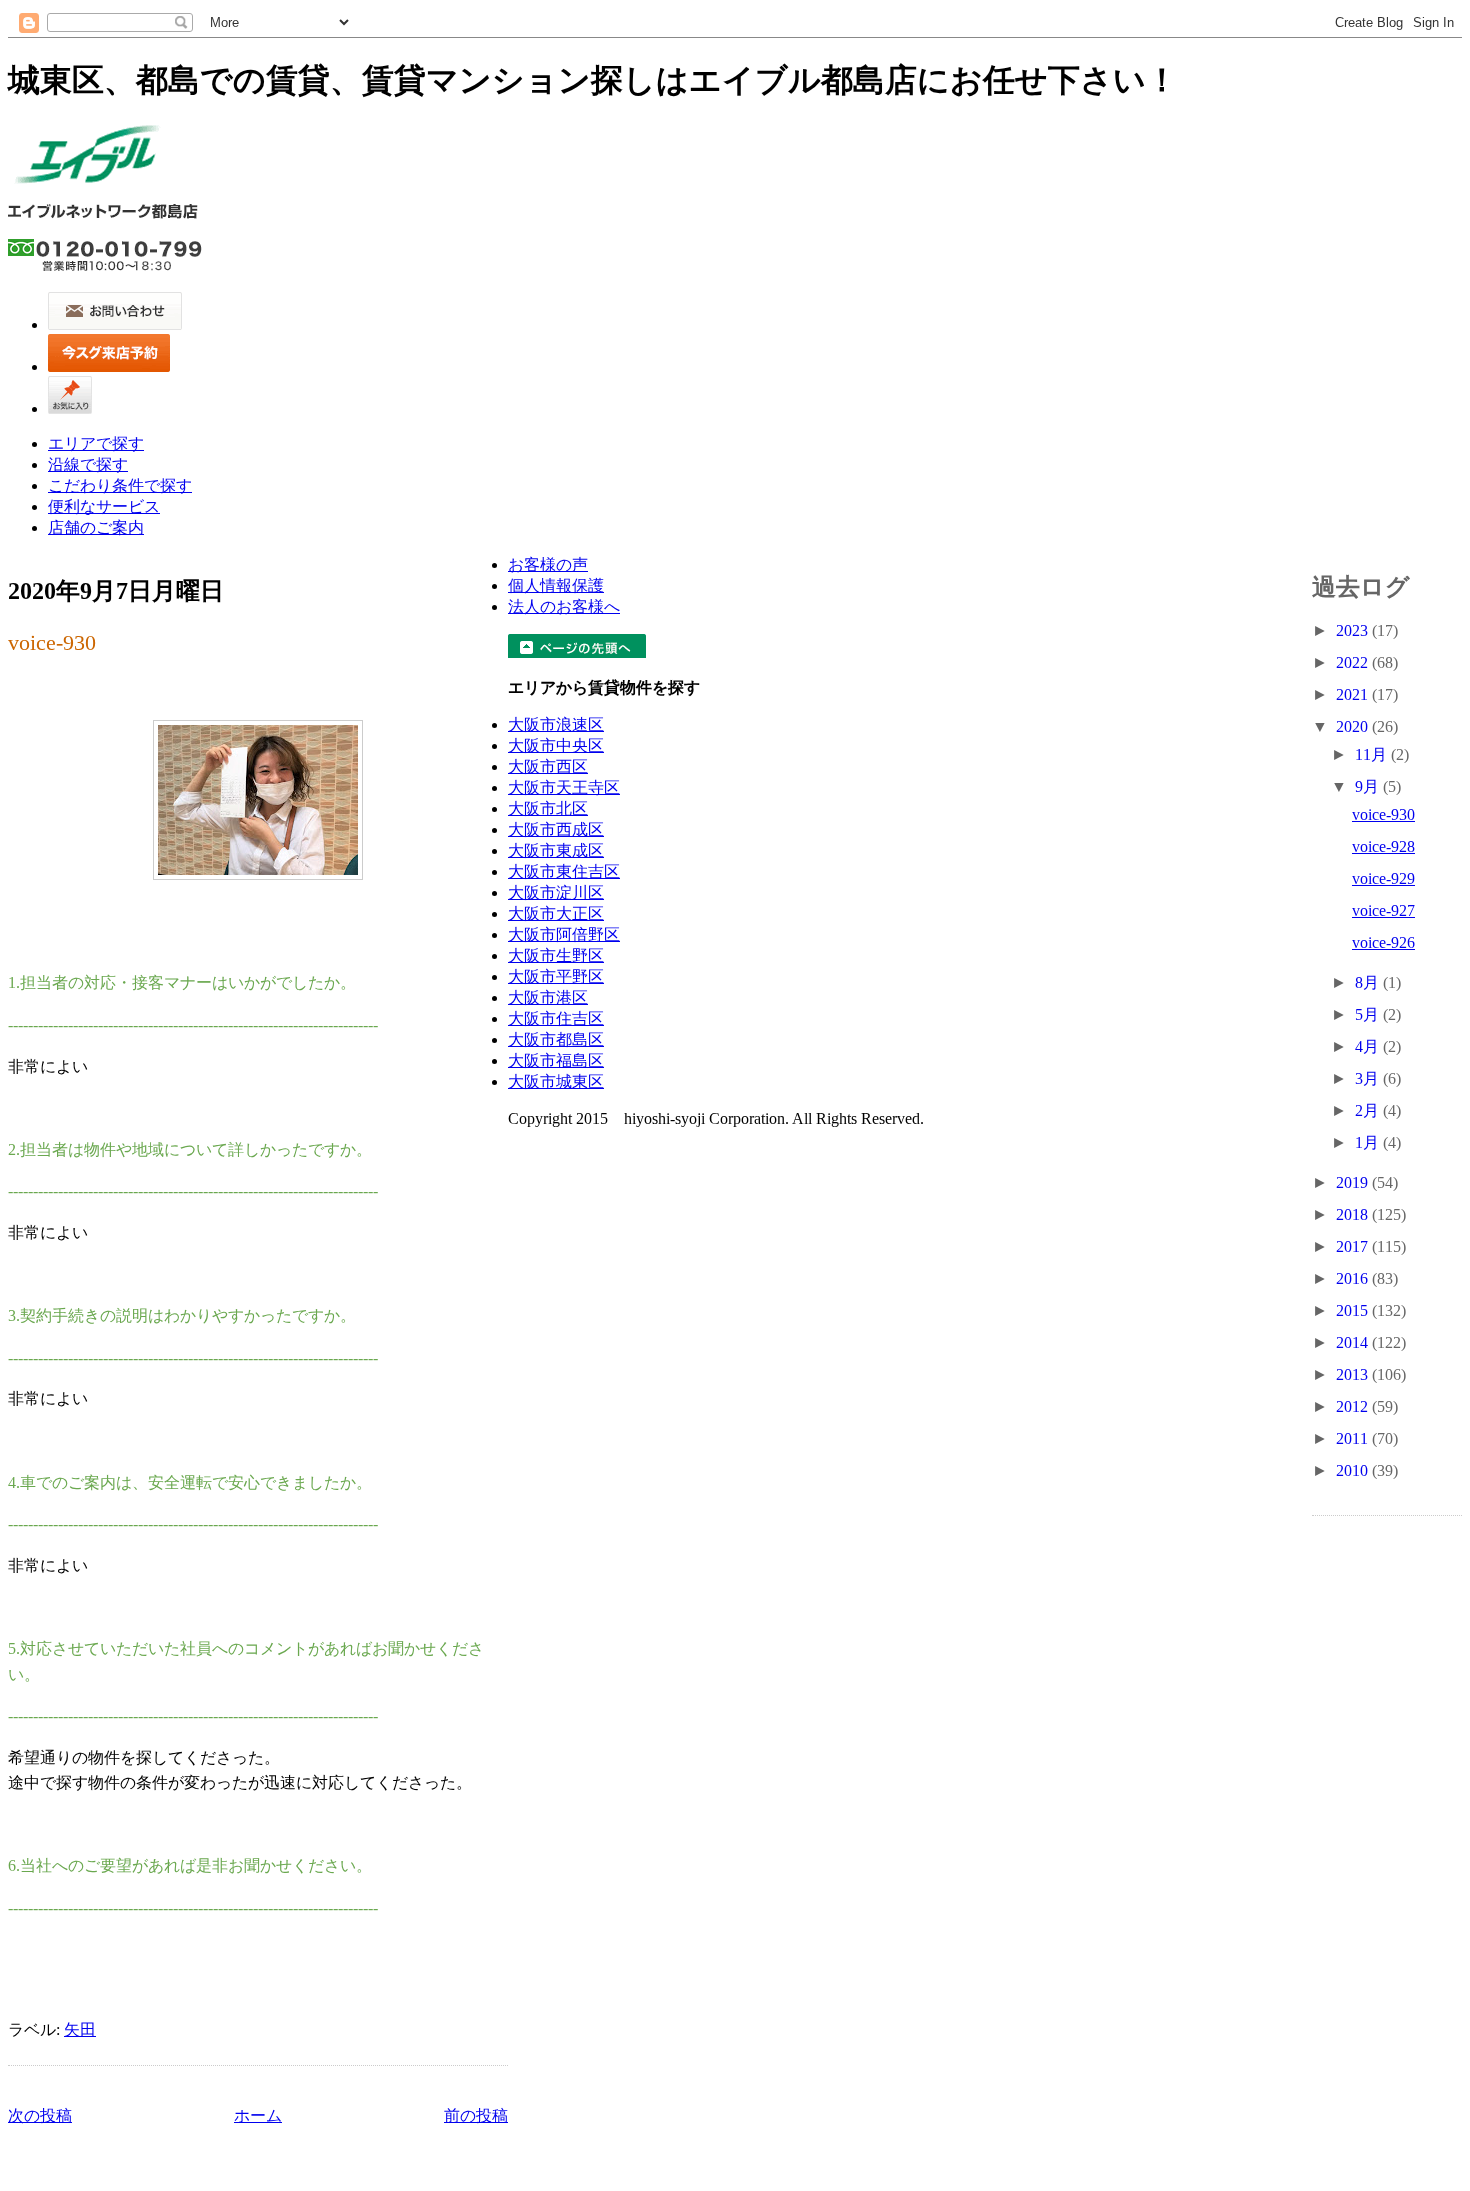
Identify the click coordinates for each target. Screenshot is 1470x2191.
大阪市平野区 (556, 976)
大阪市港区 (548, 997)
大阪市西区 (548, 766)
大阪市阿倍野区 (564, 934)
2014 (1354, 1342)
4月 (1369, 1046)
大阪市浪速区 (556, 724)
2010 (1354, 1470)
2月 (1369, 1110)
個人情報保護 (556, 585)
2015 (1354, 1310)
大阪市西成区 (556, 829)
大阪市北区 (548, 808)
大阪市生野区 (556, 955)
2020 (1354, 726)
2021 (1354, 694)
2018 (1354, 1214)
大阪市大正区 (556, 913)
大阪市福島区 (556, 1060)
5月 (1369, 1014)
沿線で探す (88, 464)
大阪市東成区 (556, 850)
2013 (1354, 1374)
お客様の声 (548, 564)
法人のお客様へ (564, 606)
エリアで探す (96, 443)
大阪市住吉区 (556, 1018)
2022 (1354, 662)
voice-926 (1383, 942)
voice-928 (1383, 846)
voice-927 (1383, 910)
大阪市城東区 (556, 1081)
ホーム (258, 2115)
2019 (1354, 1182)
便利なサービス (104, 506)
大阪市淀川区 (556, 892)
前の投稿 (476, 2115)
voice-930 (52, 642)
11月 (1373, 754)
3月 (1369, 1078)
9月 (1369, 786)
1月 (1369, 1142)
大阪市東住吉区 (564, 871)
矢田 (80, 2029)
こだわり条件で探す (120, 485)
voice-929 (1383, 878)
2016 (1354, 1278)
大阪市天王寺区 (564, 787)
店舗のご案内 (96, 527)
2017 (1354, 1246)
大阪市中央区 (556, 745)
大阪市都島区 (556, 1039)
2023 (1354, 630)
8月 (1369, 982)
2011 (1354, 1438)
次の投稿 (40, 2115)
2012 (1354, 1406)
